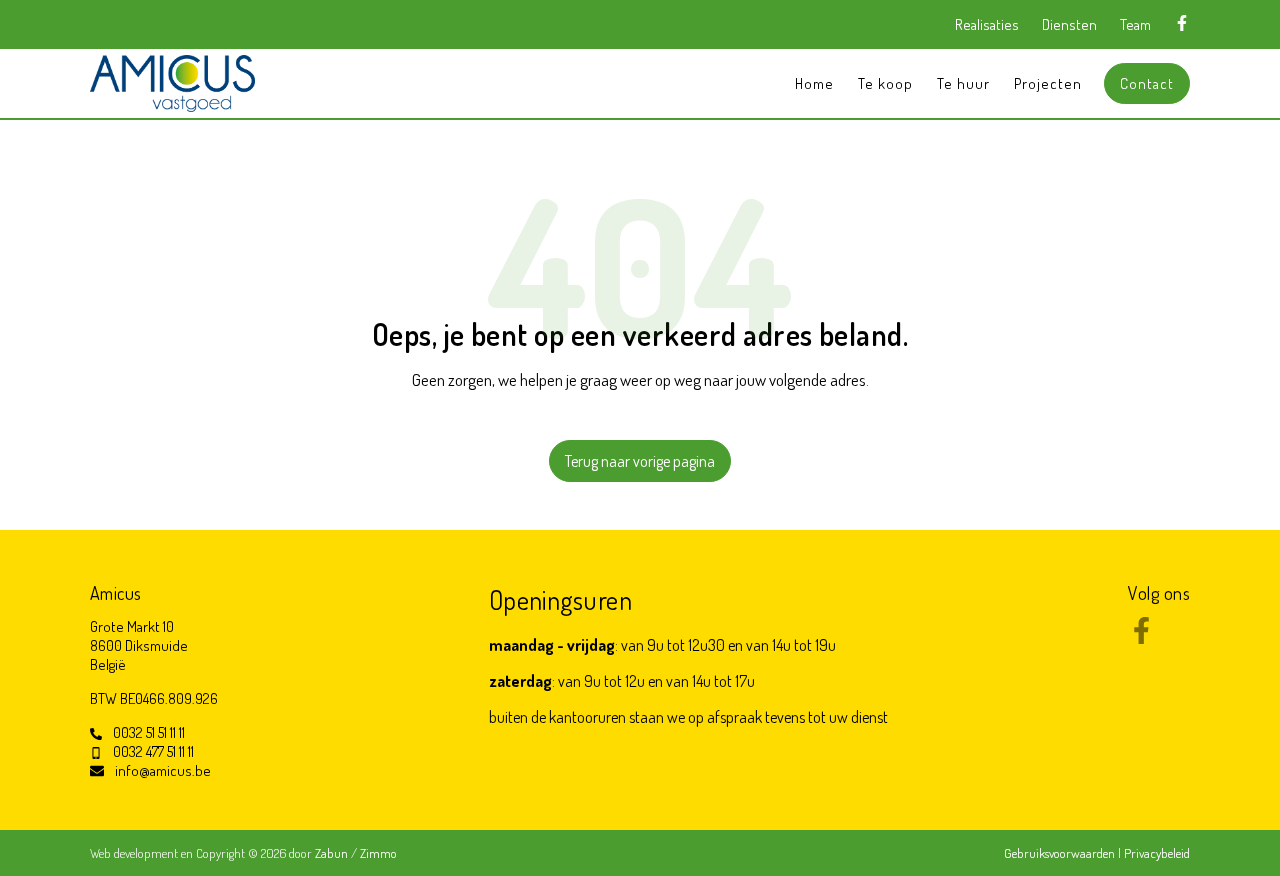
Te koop (885, 83)
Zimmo (378, 853)
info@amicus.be (163, 770)
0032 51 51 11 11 (149, 732)
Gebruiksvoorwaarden (1061, 853)
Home (814, 83)
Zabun (331, 853)
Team (1135, 24)
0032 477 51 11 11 (153, 751)
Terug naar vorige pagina (640, 461)
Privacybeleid (1157, 853)
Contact (1147, 83)
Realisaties (987, 24)
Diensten (1069, 24)
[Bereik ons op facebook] (1141, 638)
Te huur (963, 83)
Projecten (1048, 83)
